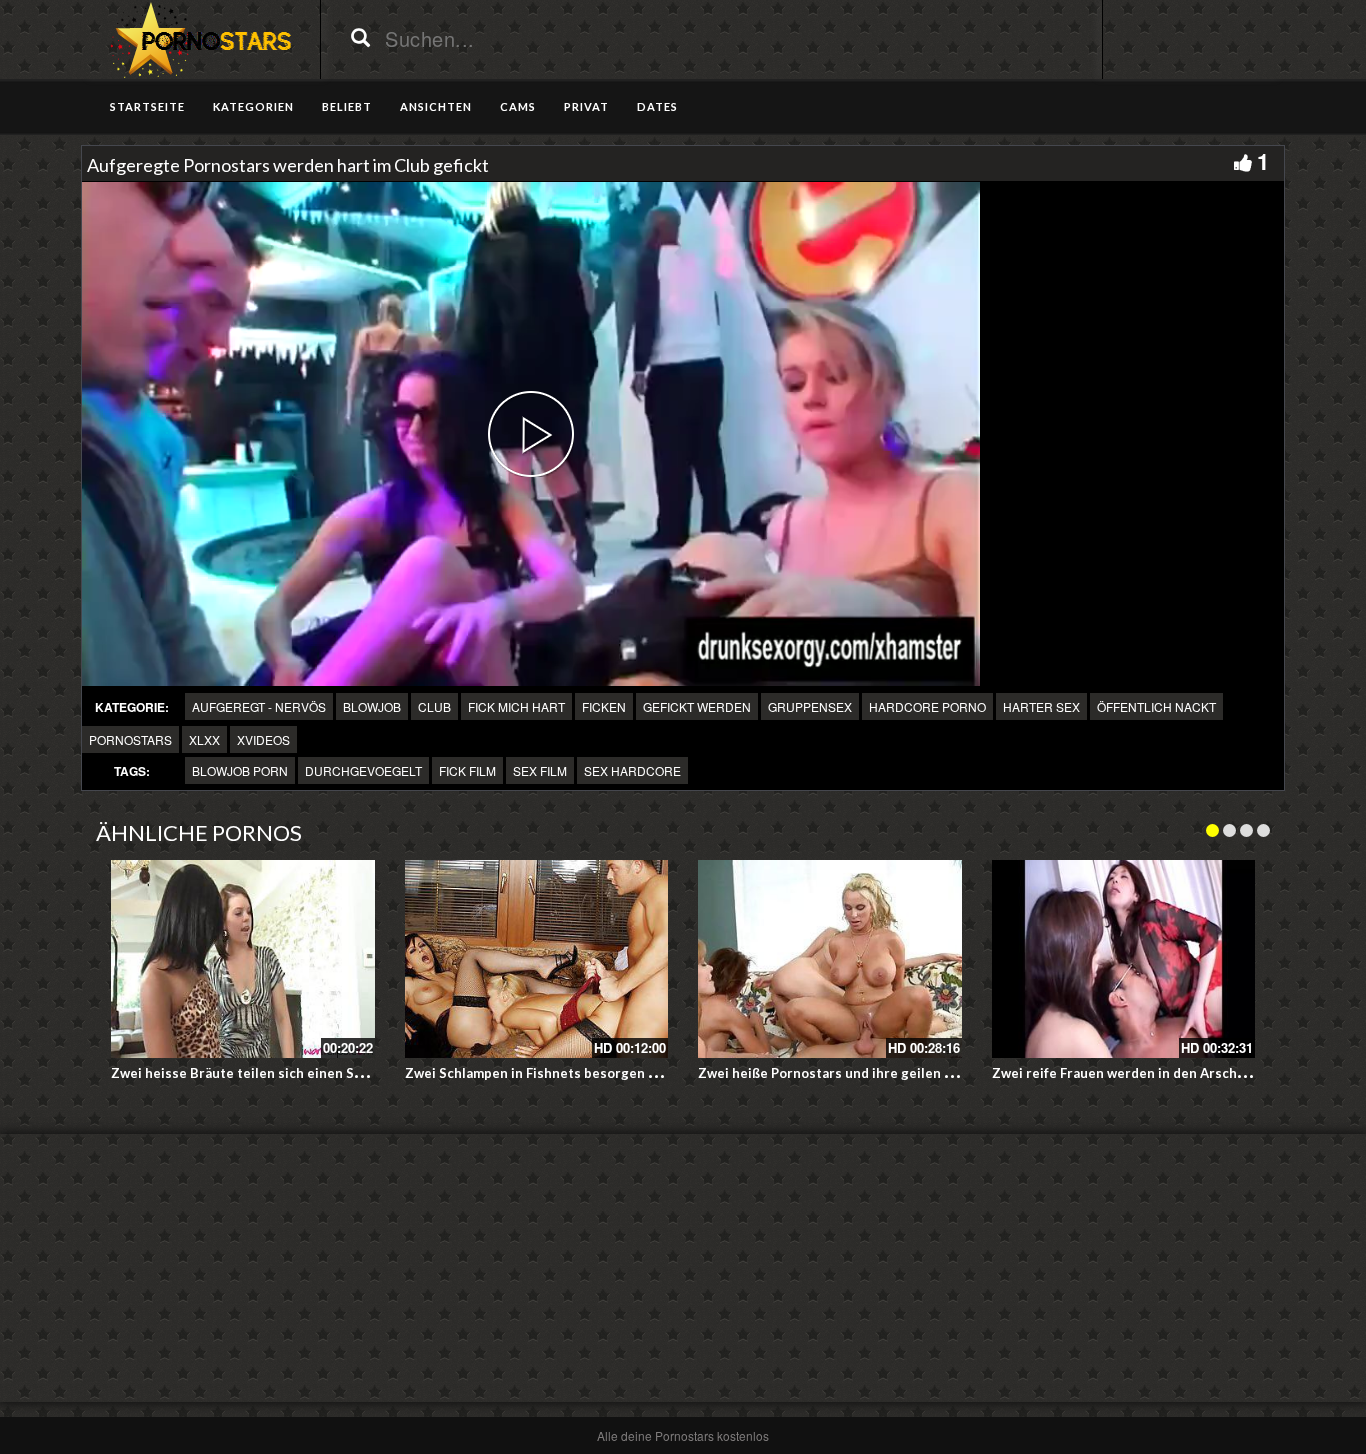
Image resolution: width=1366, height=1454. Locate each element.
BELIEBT (347, 106)
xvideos (263, 739)
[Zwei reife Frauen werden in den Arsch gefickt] (1124, 959)
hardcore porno (927, 706)
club (434, 706)
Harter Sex (1041, 706)
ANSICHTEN (436, 106)
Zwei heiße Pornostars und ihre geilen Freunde (847, 1073)
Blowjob (372, 706)
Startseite (147, 106)
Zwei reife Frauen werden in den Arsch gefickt (1138, 1073)
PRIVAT (586, 106)
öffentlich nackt (1156, 706)
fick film (467, 770)
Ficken (604, 706)
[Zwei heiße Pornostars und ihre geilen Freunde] (830, 959)
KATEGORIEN (253, 106)
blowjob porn (240, 770)
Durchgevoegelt (363, 770)
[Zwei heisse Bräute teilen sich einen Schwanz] (243, 959)
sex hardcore (632, 770)
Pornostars (130, 739)
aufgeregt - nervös (259, 706)
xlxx (204, 739)
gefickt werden (697, 706)
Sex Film (540, 770)
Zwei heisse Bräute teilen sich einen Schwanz (256, 1073)
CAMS (518, 106)
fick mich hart (516, 706)
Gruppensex (810, 706)
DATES (657, 106)
